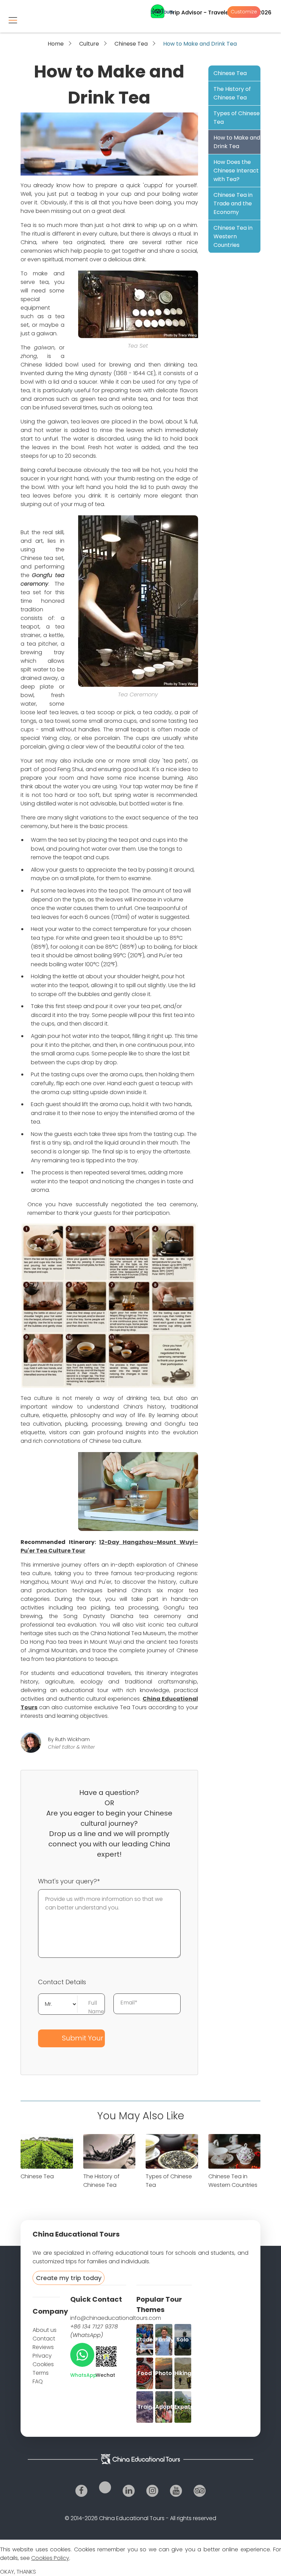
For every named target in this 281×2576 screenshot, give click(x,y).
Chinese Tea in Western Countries (233, 236)
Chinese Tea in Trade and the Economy (233, 203)
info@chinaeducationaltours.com (116, 2318)
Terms (41, 2373)
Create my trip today (69, 2278)
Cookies (43, 2364)
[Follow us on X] (105, 2487)
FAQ (38, 2381)
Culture (89, 44)
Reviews (43, 2347)
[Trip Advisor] (200, 2491)
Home (56, 44)
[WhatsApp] (82, 2355)
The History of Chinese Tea (232, 93)
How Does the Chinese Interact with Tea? (236, 171)
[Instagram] (152, 2491)
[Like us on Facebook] (81, 2491)
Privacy (42, 2356)
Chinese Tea (131, 44)
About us (45, 2330)
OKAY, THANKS (18, 2572)
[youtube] (176, 2491)
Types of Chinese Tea (237, 118)
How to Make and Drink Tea (237, 142)
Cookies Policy (50, 2558)
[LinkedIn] (129, 2491)
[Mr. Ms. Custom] (58, 2003)
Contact (44, 2339)
